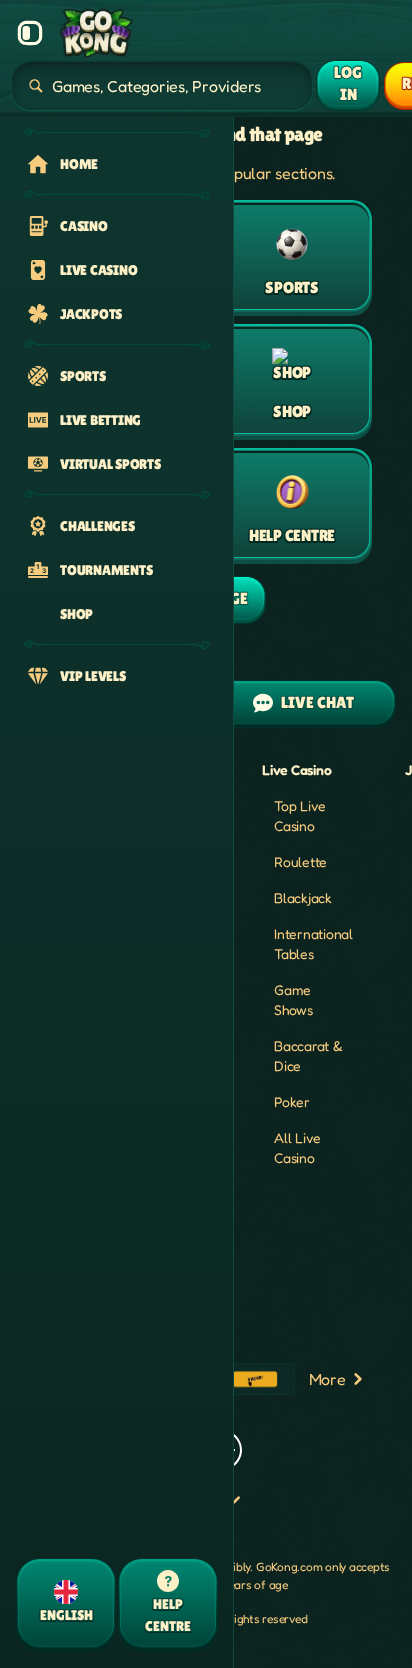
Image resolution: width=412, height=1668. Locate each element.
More (327, 1379)
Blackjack (303, 897)
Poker (292, 1101)
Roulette (300, 861)
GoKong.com (289, 1566)
